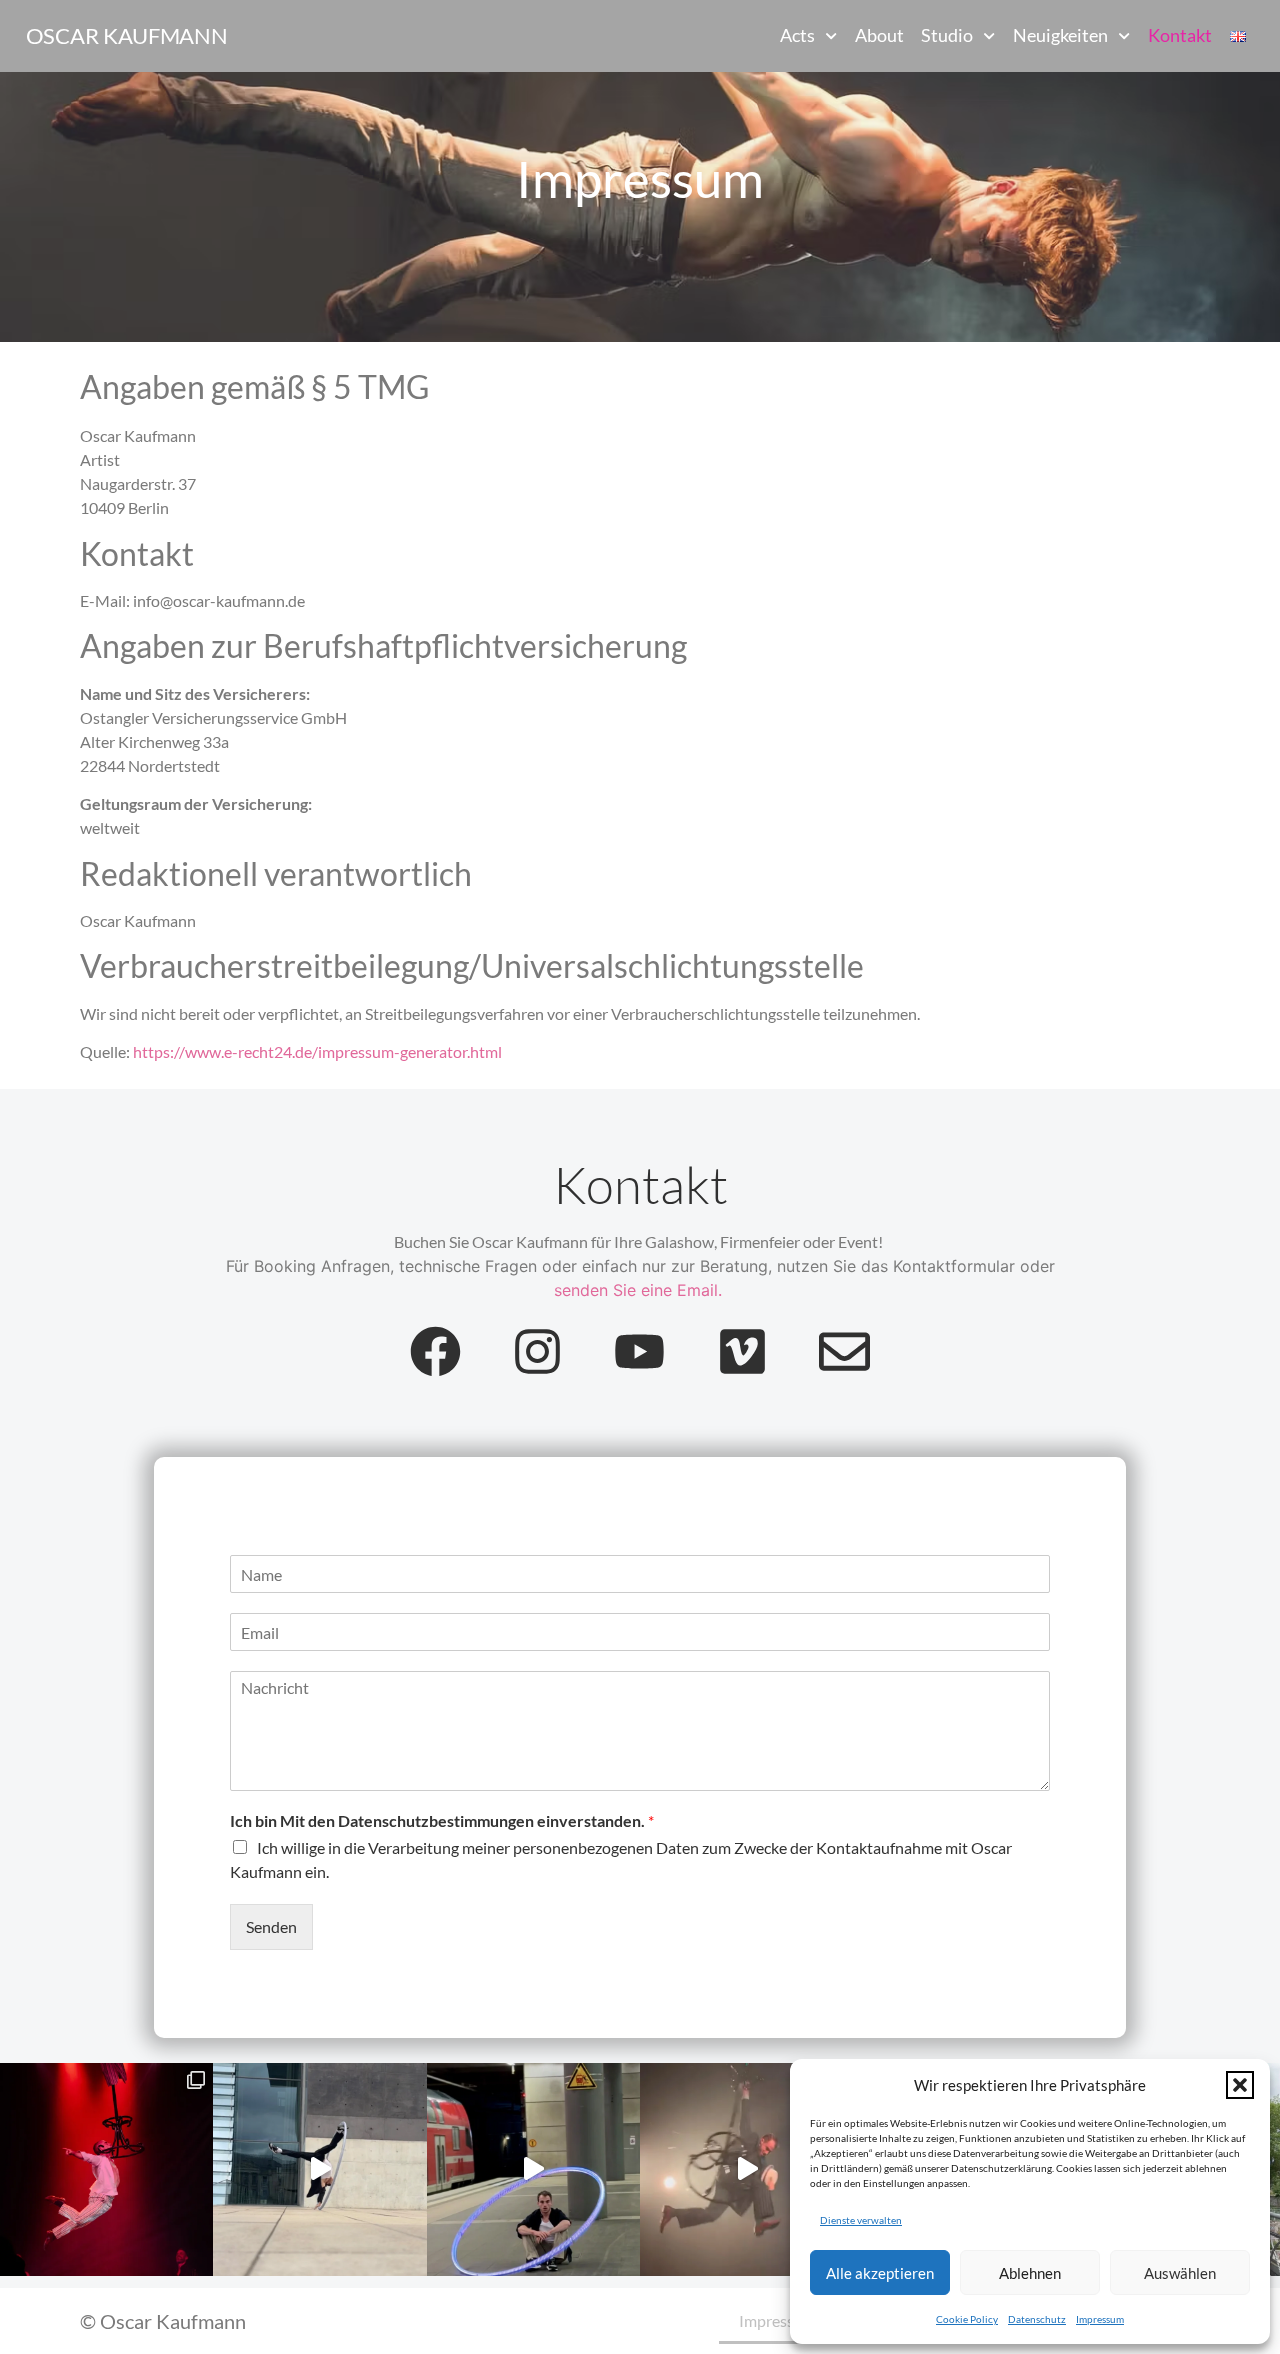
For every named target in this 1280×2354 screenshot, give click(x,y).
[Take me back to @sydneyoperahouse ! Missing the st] (746, 2169)
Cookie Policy (967, 2319)
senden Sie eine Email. (638, 1290)
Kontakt (1180, 35)
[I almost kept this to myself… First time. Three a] (106, 2169)
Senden (271, 1926)
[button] (1240, 2085)
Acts (797, 35)
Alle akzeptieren (880, 2273)
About (879, 35)
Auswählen (1180, 2273)
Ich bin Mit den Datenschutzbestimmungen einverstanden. (442, 1820)
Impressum (1100, 2319)
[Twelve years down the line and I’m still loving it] (319, 2169)
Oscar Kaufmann (127, 35)
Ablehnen (1030, 2273)
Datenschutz (1037, 2319)
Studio (947, 35)
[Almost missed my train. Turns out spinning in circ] (533, 2169)
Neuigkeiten (1060, 35)
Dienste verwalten (861, 2220)
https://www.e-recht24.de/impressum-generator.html (317, 1051)
